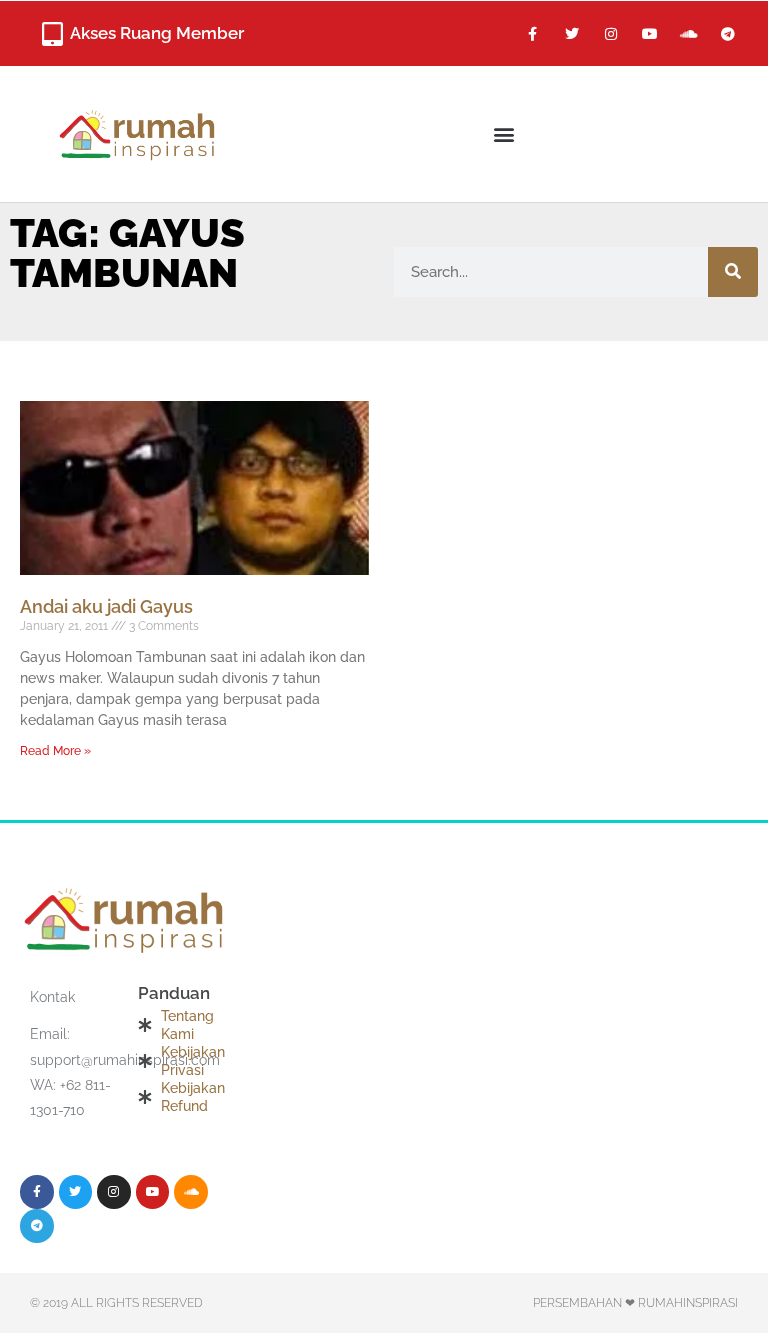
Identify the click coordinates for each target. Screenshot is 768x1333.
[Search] (733, 272)
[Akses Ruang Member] (52, 34)
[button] (504, 133)
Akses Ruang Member (157, 33)
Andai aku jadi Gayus (106, 606)
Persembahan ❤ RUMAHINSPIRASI (635, 1303)
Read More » (55, 751)
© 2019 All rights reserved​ (116, 1303)
